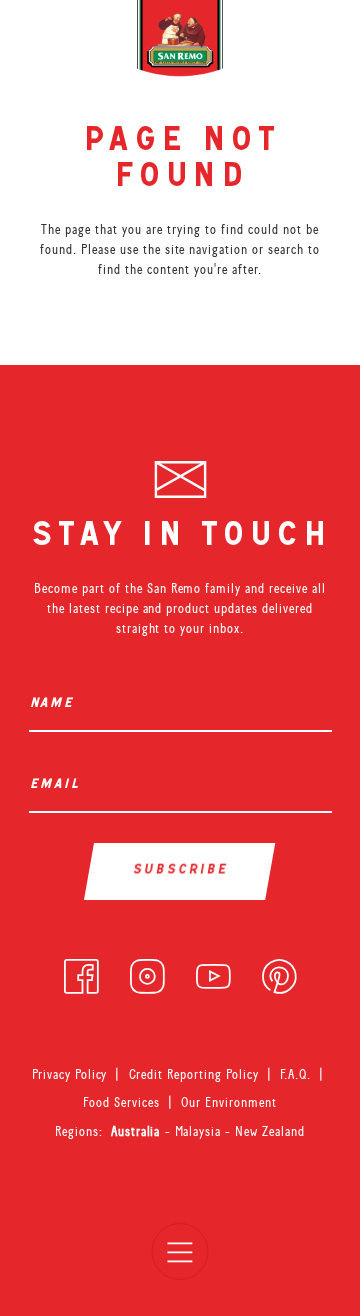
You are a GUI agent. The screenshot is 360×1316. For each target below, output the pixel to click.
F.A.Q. (295, 1074)
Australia (138, 1131)
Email (58, 785)
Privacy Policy (70, 1074)
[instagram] (147, 972)
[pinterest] (279, 972)
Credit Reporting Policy (194, 1074)
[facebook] (81, 972)
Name (56, 704)
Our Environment (229, 1102)
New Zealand (270, 1131)
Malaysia (200, 1131)
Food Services (121, 1102)
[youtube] (213, 972)
